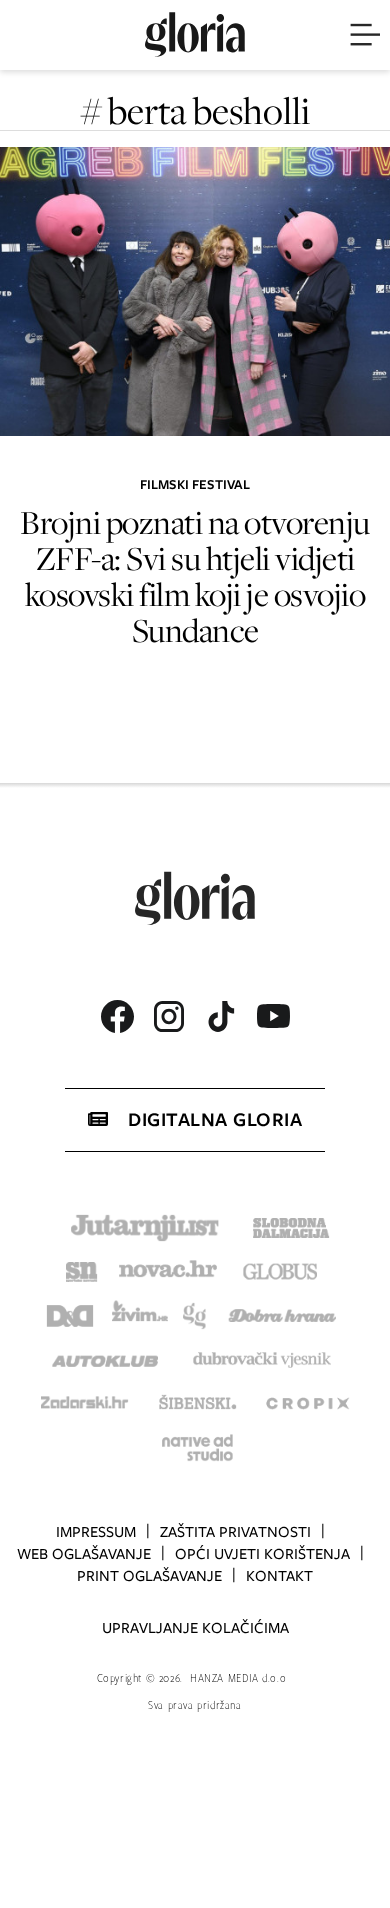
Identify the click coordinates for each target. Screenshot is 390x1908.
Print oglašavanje (149, 1576)
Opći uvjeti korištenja (262, 1554)
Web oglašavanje (84, 1554)
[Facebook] (117, 1016)
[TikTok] (221, 1016)
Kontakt (279, 1576)
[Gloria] (195, 35)
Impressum (96, 1532)
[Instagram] (169, 1016)
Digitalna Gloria (215, 1119)
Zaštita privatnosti (235, 1532)
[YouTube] (273, 1016)
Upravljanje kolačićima (195, 1628)
